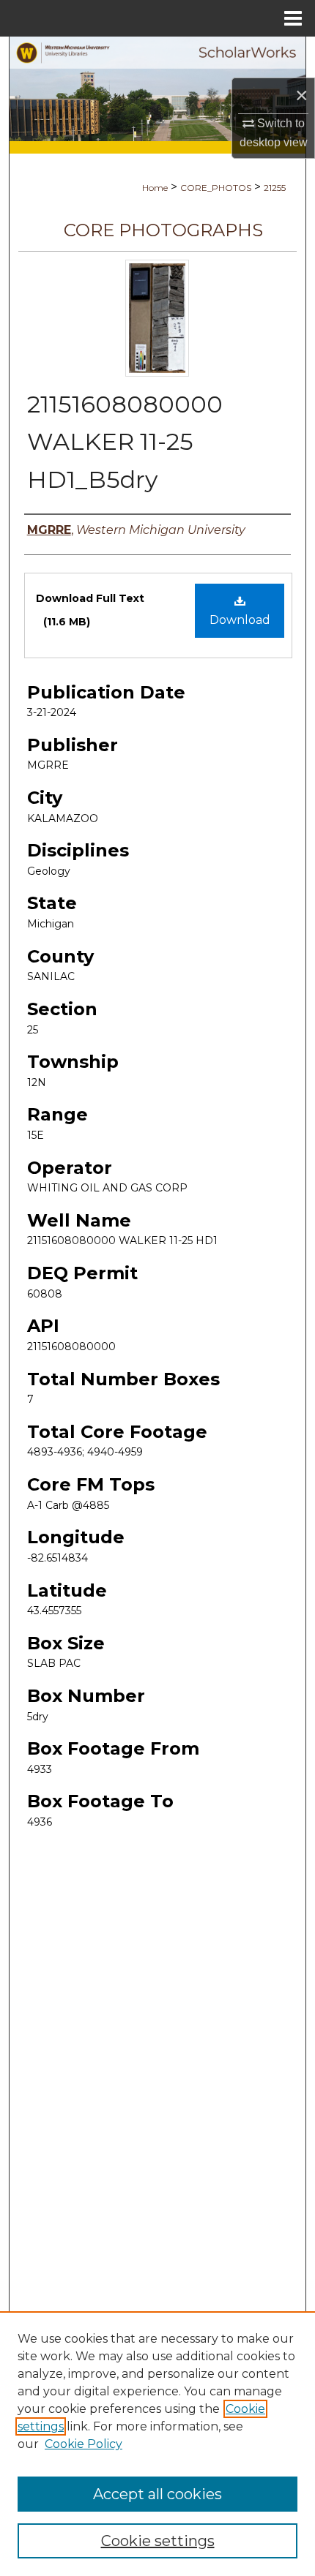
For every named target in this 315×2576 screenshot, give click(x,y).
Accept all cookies (157, 2494)
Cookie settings (158, 2541)
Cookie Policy (84, 2444)
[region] (157, 2444)
